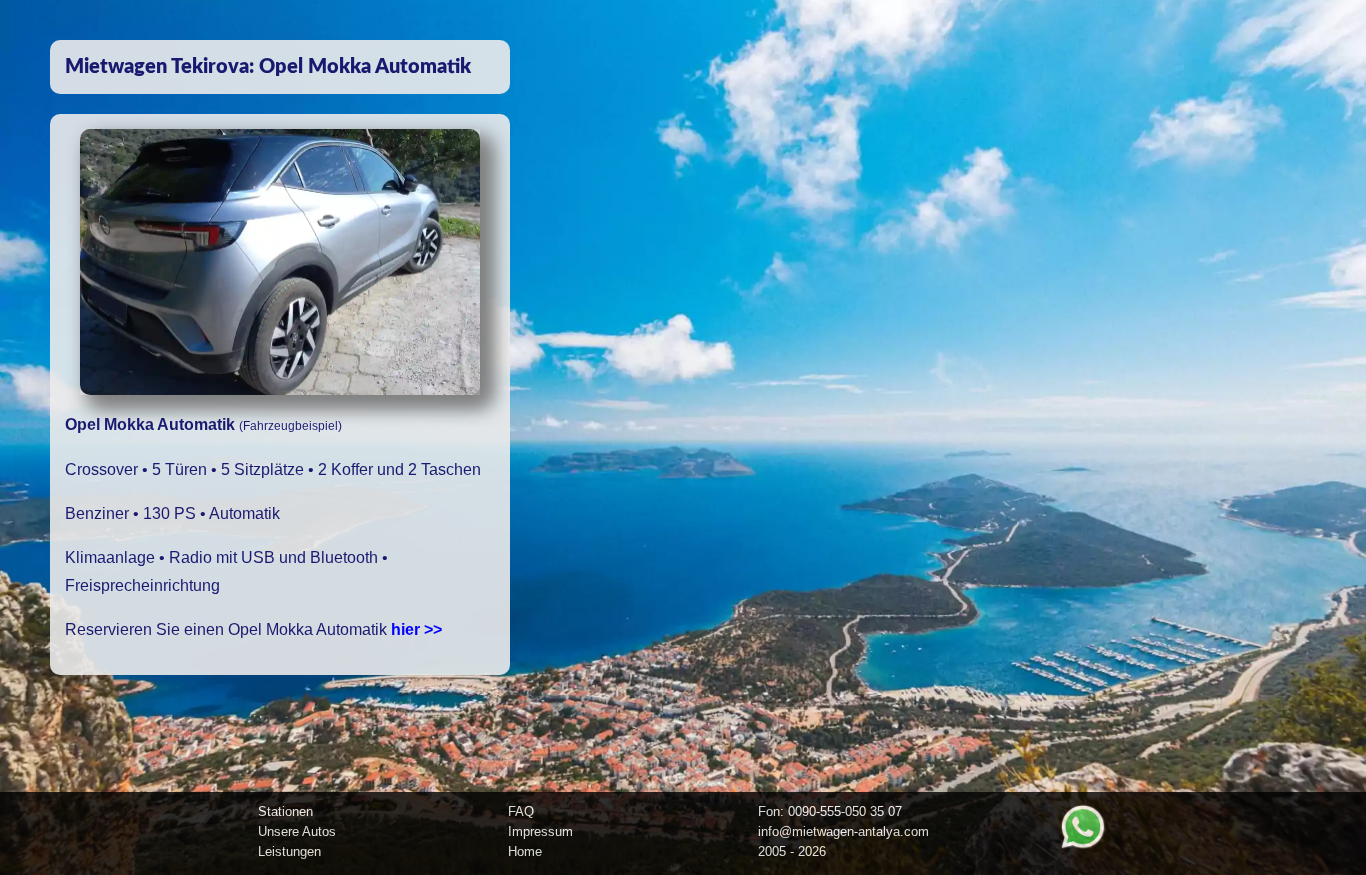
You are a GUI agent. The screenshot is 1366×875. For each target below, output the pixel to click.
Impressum (540, 831)
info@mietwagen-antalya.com (843, 831)
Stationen (285, 811)
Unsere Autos (297, 831)
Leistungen (289, 851)
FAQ (521, 811)
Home (525, 851)
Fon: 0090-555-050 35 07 (830, 811)
